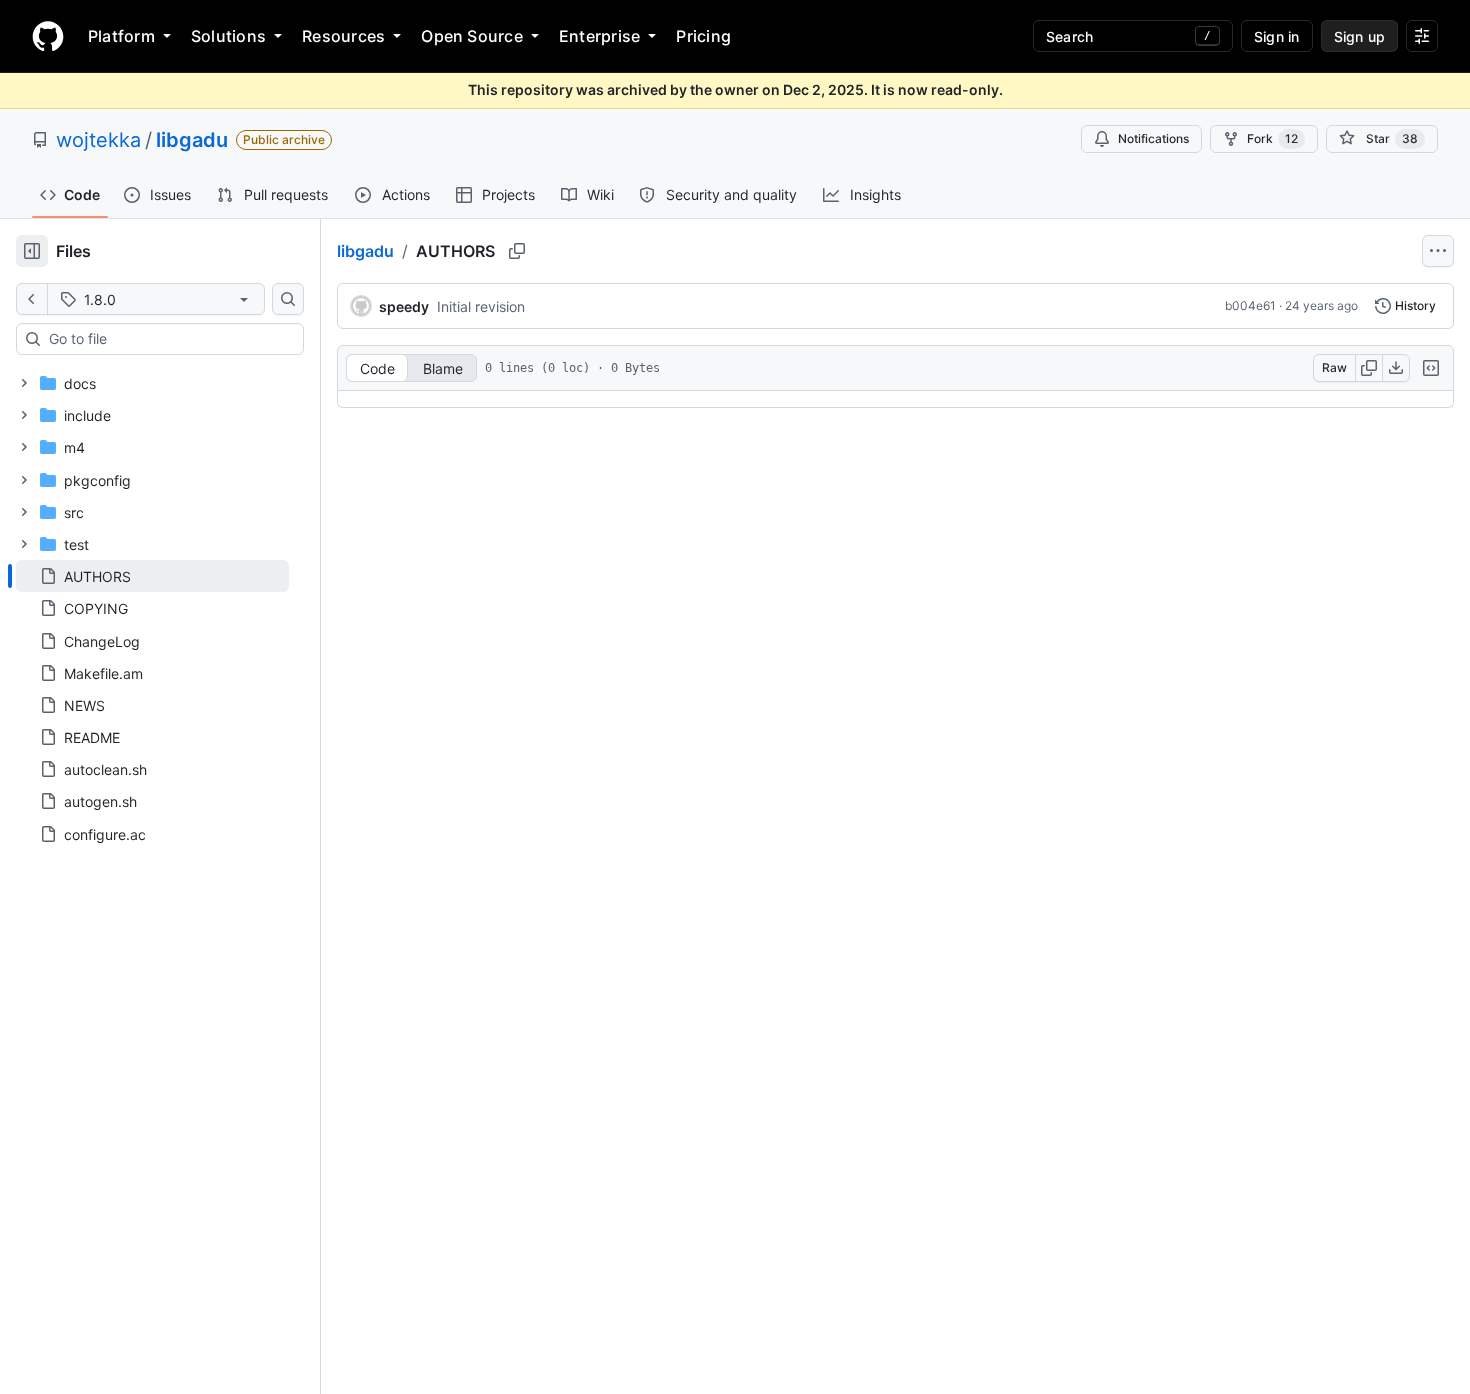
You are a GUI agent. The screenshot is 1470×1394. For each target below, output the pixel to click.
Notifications (1153, 138)
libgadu (192, 140)
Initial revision (481, 306)
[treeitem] (152, 576)
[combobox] (168, 339)
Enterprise (599, 36)
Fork (1272, 138)
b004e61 (1250, 305)
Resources (343, 36)
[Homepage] (48, 36)
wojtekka (98, 140)
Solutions (228, 36)
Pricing (703, 36)
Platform (121, 36)
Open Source (472, 36)
